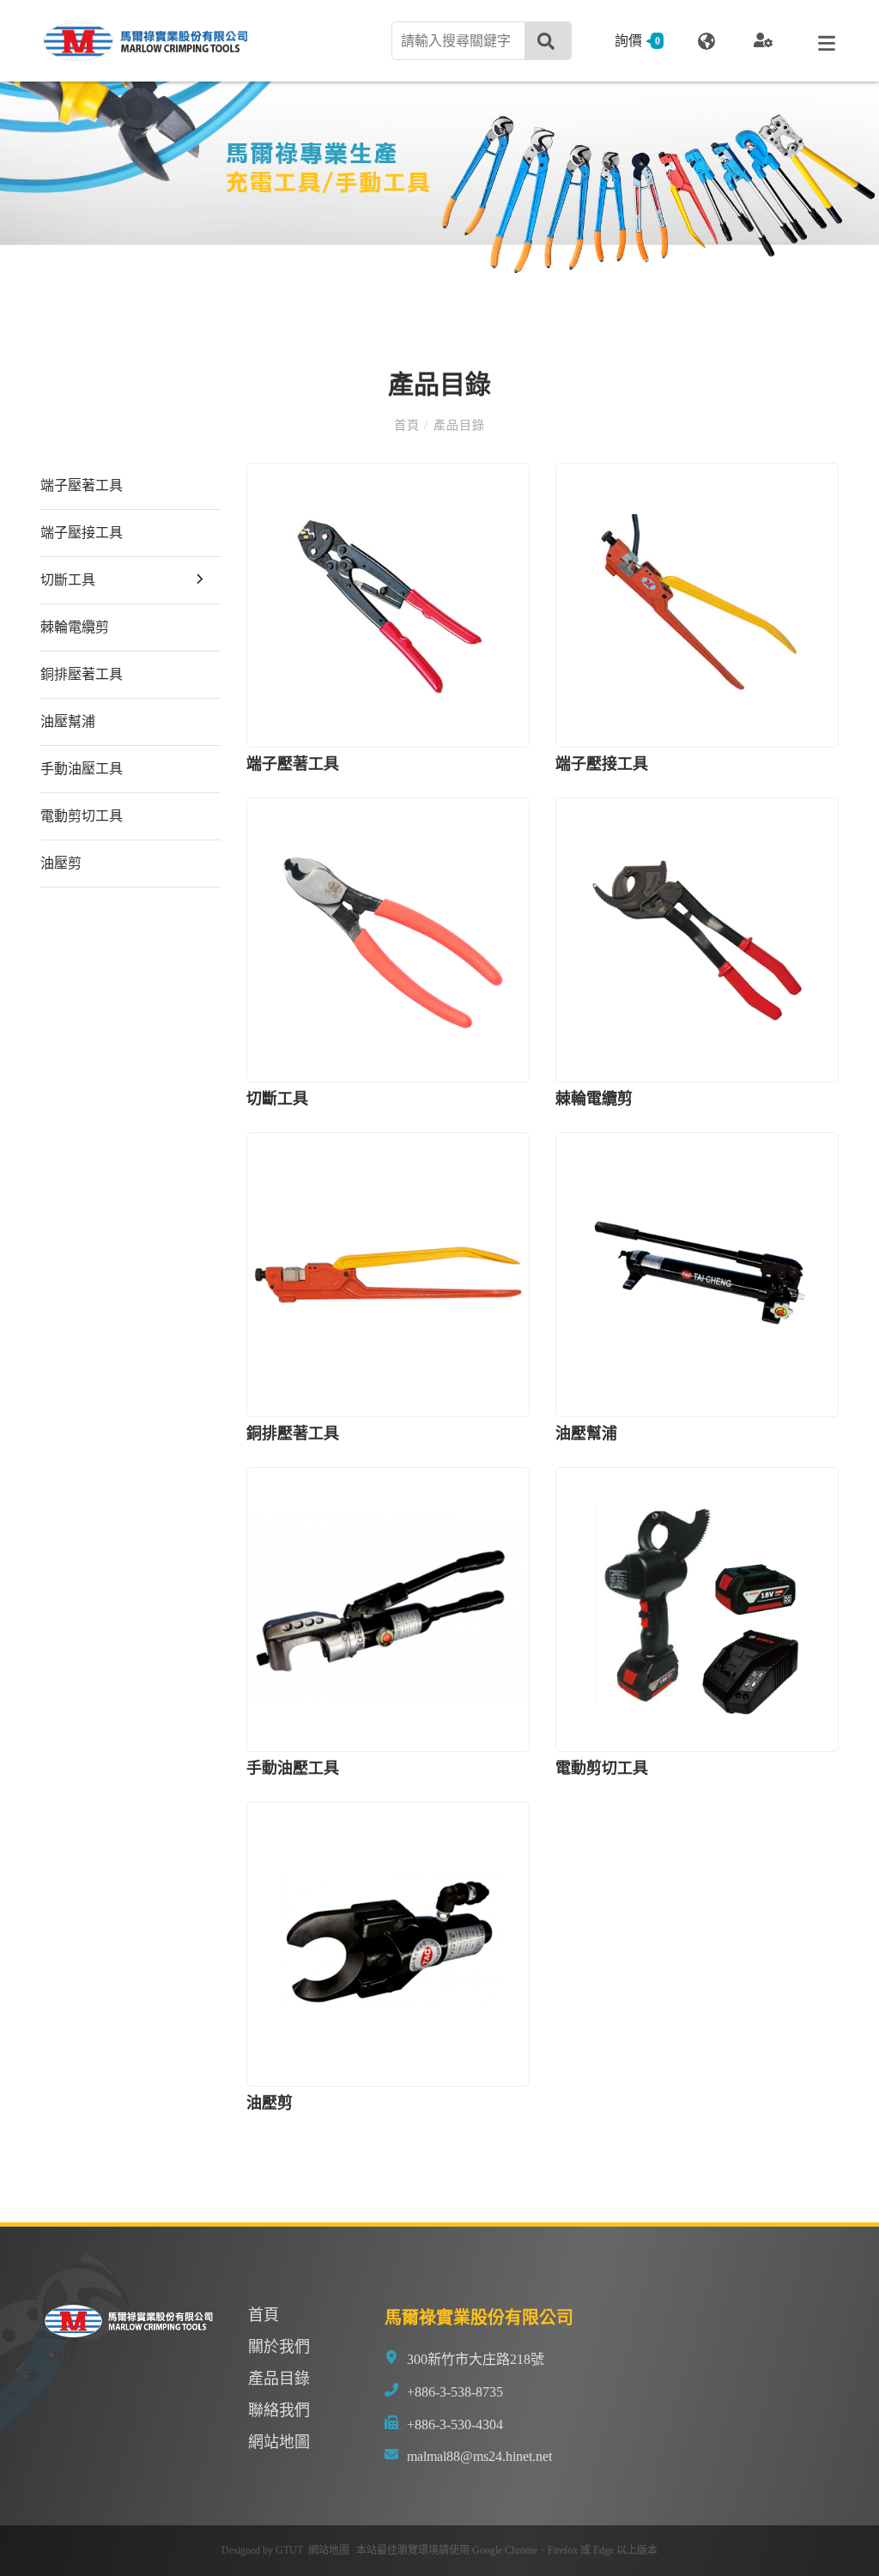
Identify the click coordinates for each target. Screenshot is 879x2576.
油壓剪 (61, 863)
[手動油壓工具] (388, 1609)
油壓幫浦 (68, 721)
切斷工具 (68, 580)
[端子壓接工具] (697, 605)
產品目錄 (456, 425)
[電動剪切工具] (697, 1609)
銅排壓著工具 (82, 674)
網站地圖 (279, 2442)
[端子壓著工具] (388, 605)
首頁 (409, 425)
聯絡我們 (279, 2410)
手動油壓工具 (82, 769)
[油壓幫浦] (697, 1275)
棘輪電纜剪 (75, 627)
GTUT (289, 2550)
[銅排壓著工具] (388, 1275)
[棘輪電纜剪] (697, 940)
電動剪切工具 (82, 816)
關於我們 (279, 2347)
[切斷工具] (388, 940)
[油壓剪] (388, 1944)
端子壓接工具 (82, 533)
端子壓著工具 (82, 485)
